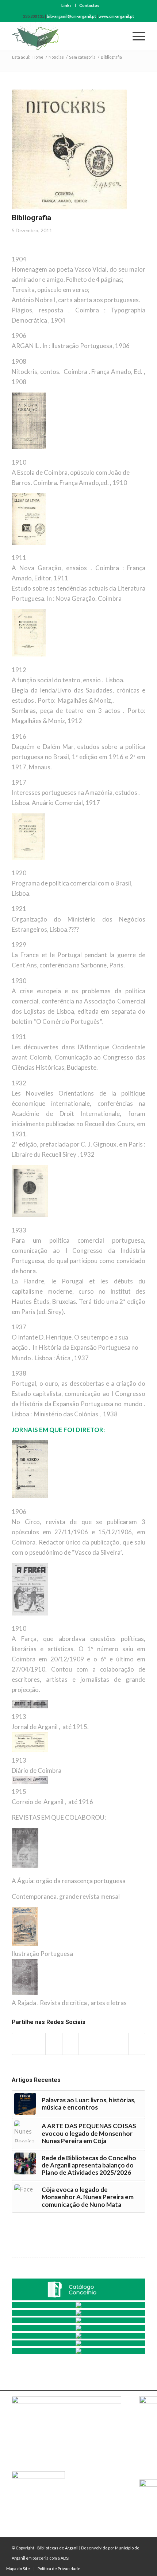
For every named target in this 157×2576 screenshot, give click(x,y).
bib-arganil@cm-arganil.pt (71, 16)
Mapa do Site (18, 2569)
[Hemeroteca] (78, 2305)
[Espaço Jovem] (78, 2351)
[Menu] (135, 36)
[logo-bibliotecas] (65, 36)
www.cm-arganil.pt (116, 16)
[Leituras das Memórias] (78, 2313)
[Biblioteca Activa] (78, 2328)
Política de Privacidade (59, 2569)
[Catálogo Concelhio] (78, 2289)
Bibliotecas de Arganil (58, 2548)
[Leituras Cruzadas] (78, 2336)
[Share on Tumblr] (87, 2044)
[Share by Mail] (137, 2044)
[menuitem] (67, 5)
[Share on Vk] (103, 2044)
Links (66, 5)
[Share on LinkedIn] (70, 2044)
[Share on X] (37, 2044)
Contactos (89, 5)
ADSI (65, 2558)
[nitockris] (69, 149)
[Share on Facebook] (20, 2044)
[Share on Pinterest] (54, 2044)
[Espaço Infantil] (78, 2343)
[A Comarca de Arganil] (78, 2320)
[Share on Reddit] (120, 2044)
